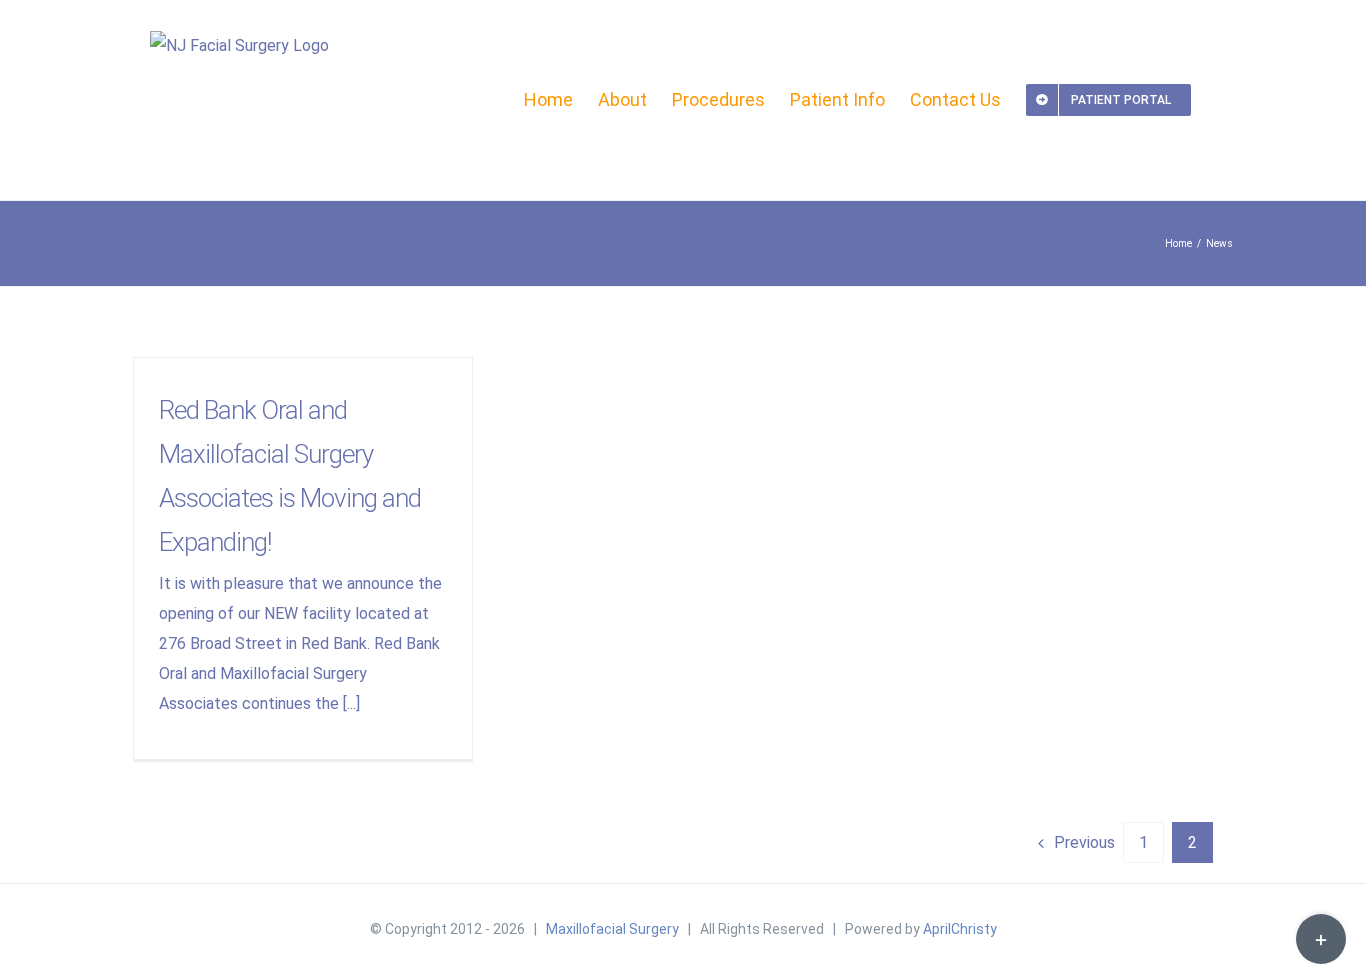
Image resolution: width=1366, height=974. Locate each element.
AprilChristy (960, 929)
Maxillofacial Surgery (612, 929)
